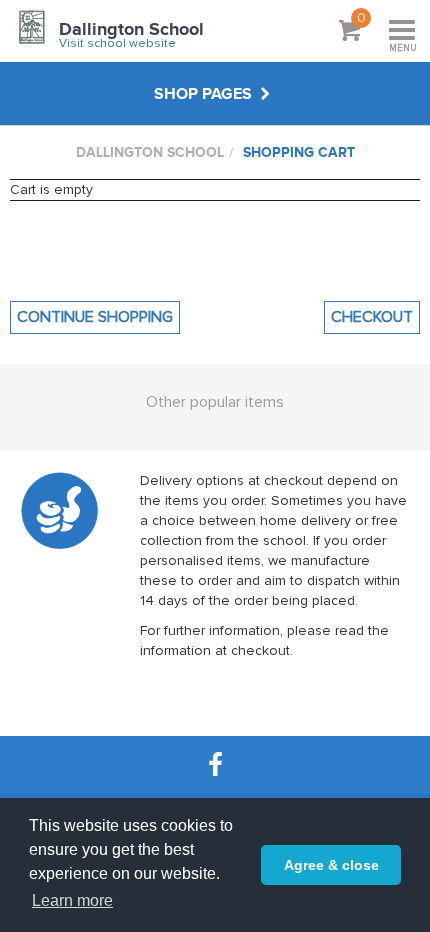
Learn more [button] (72, 900)
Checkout (372, 317)
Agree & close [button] (331, 865)
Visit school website (117, 43)
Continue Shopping (95, 317)
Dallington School (131, 30)
